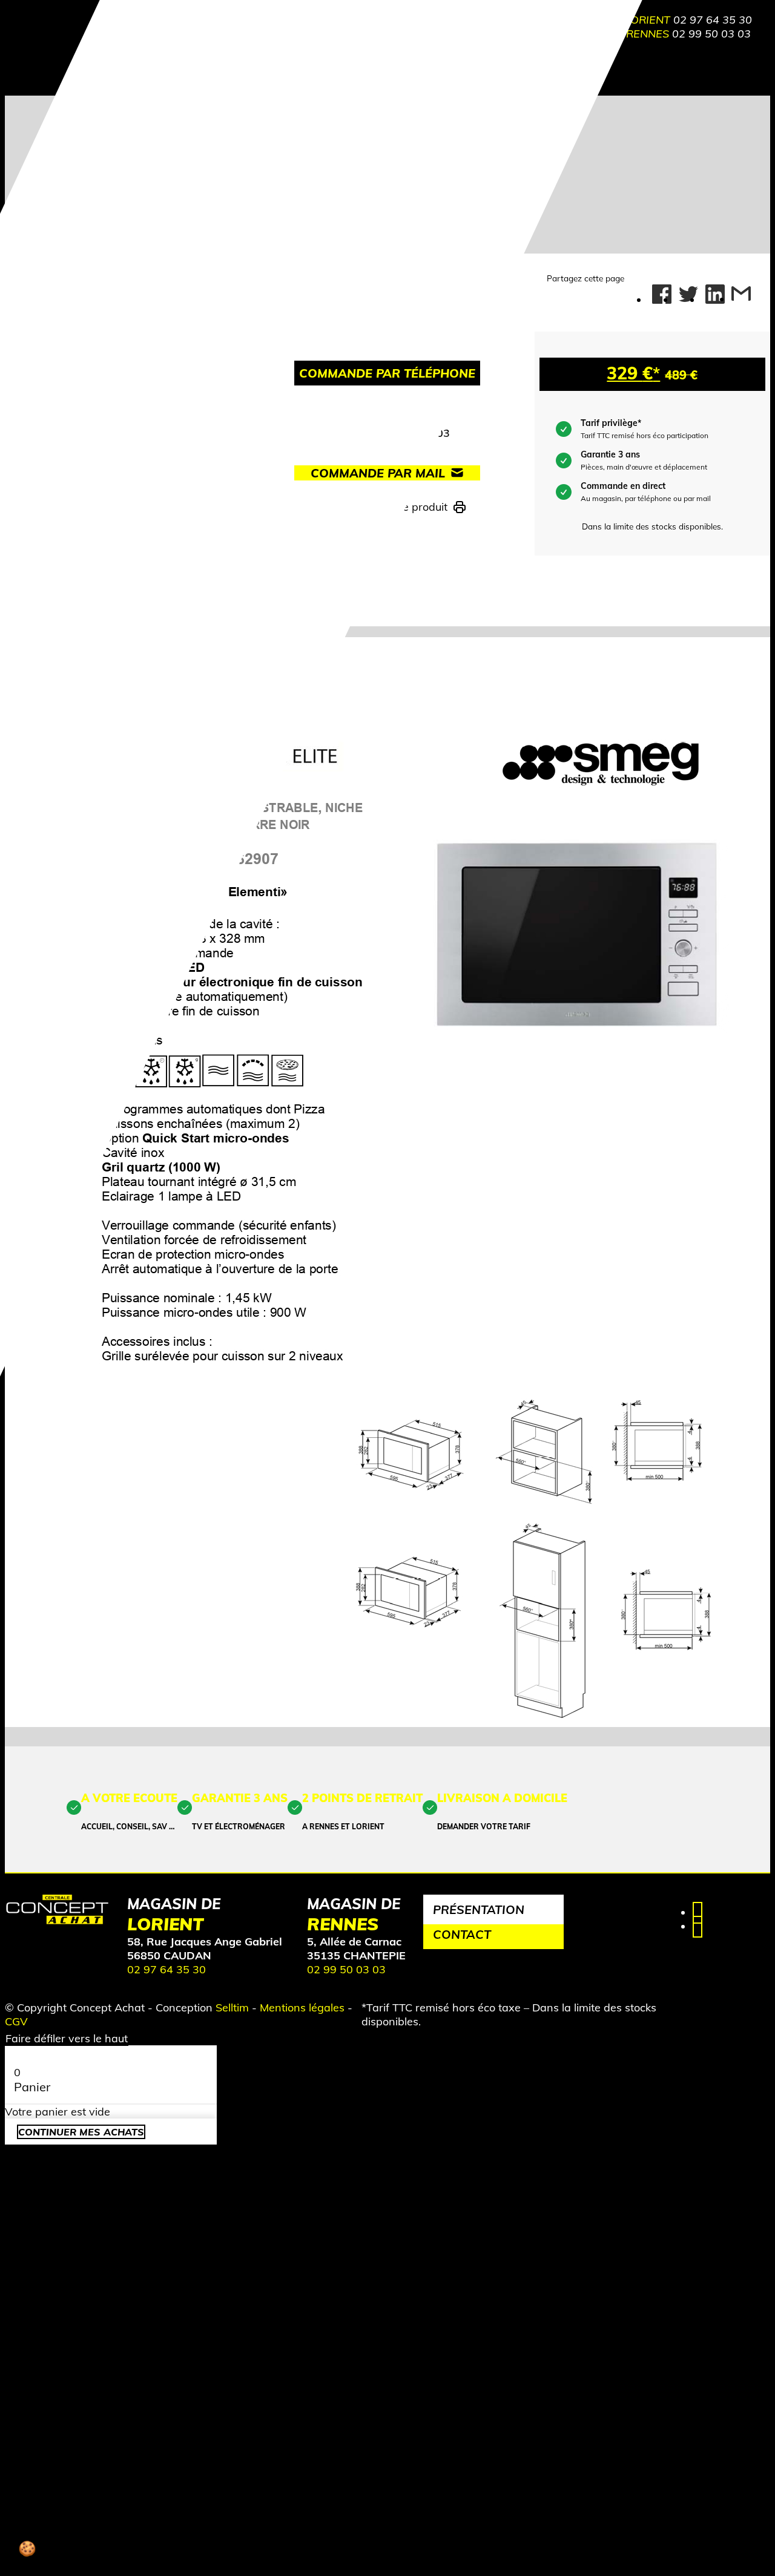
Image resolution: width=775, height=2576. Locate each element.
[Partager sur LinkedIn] (715, 295)
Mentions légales (302, 2007)
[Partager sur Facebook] (662, 295)
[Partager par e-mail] (741, 299)
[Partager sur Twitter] (688, 295)
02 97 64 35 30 (713, 20)
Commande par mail (378, 473)
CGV (16, 2021)
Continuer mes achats (81, 2132)
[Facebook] (697, 1912)
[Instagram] (697, 1926)
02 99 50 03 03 (711, 34)
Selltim (232, 2007)
